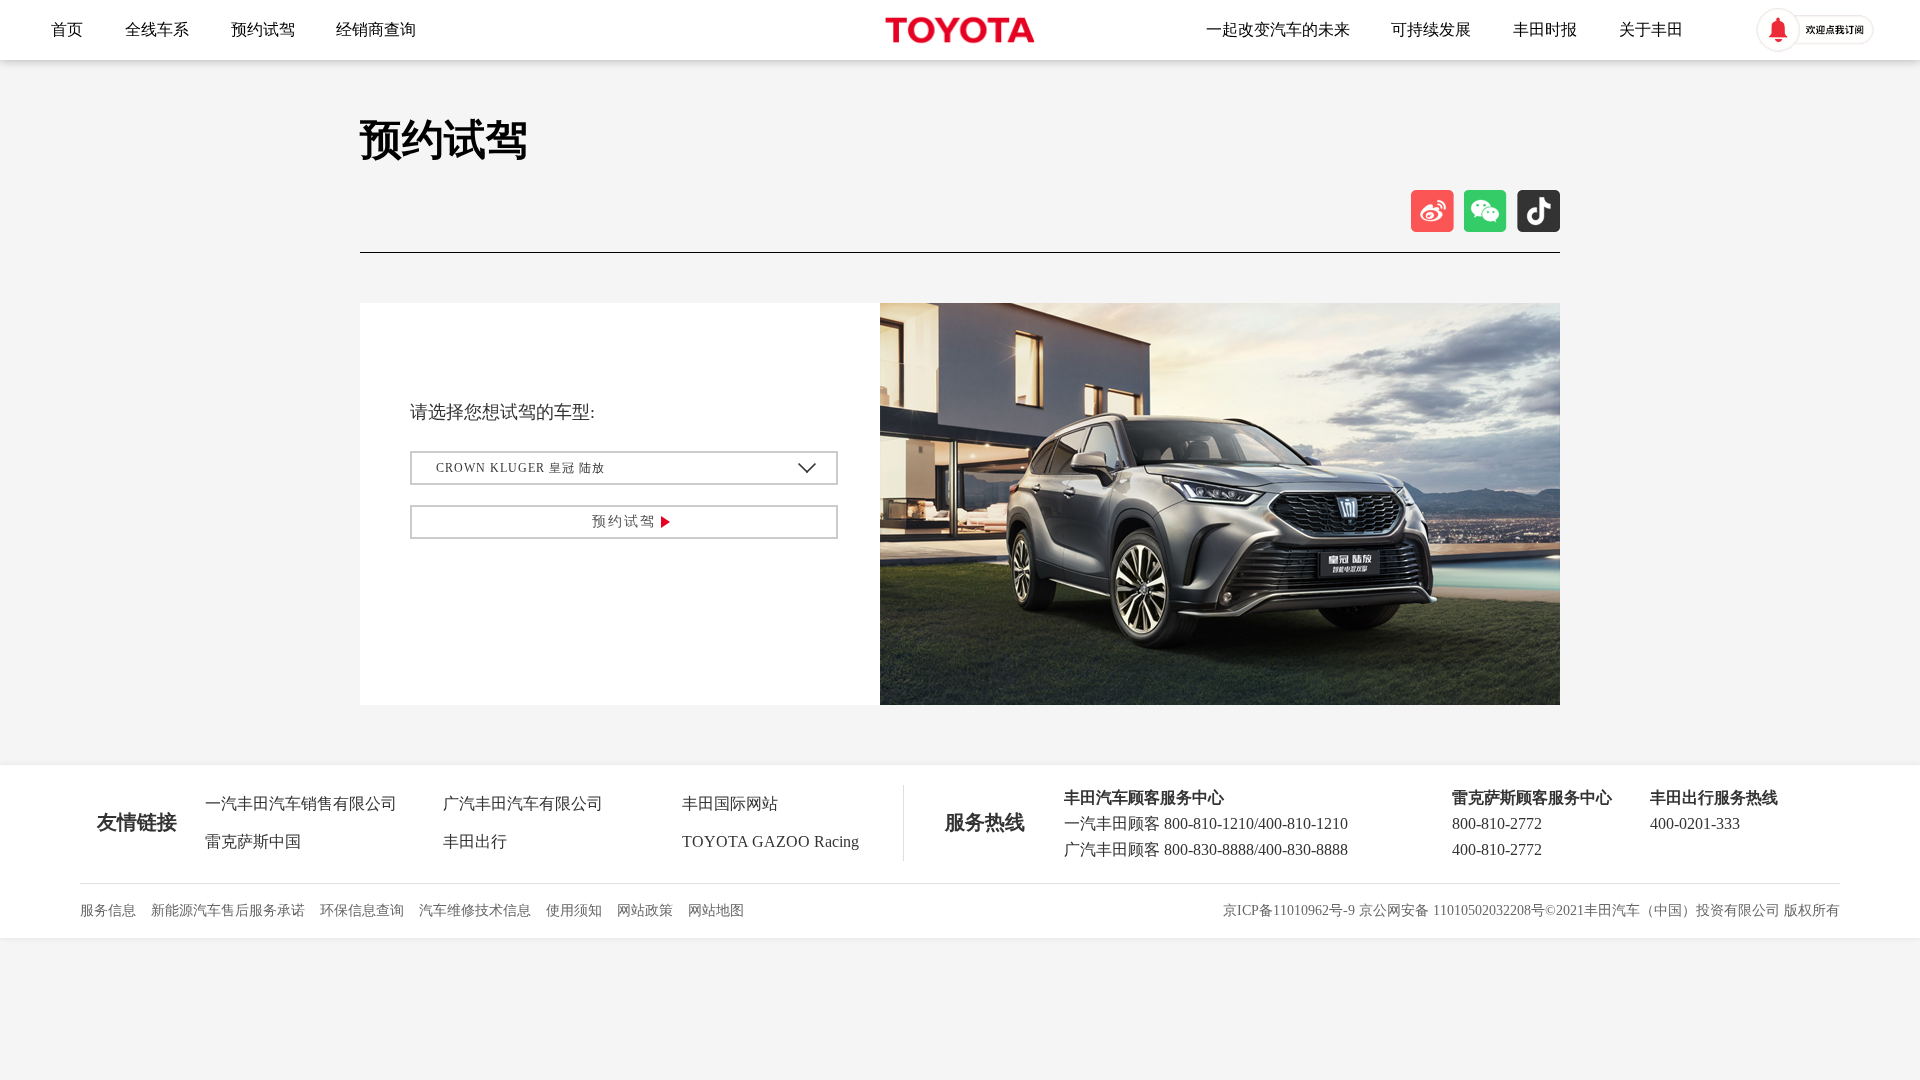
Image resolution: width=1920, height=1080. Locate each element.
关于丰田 (1651, 29)
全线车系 (157, 29)
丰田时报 (1545, 29)
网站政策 (645, 910)
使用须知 (574, 910)
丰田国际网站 (730, 803)
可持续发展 (1431, 29)
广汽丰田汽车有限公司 (523, 803)
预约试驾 (263, 29)
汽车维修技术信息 (475, 910)
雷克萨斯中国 (253, 841)
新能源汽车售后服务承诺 (228, 910)
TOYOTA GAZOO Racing (770, 841)
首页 (67, 29)
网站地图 (716, 910)
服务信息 (108, 910)
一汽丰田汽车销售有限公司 (301, 803)
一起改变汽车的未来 (1278, 29)
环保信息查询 (362, 910)
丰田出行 (475, 841)
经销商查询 (376, 29)
